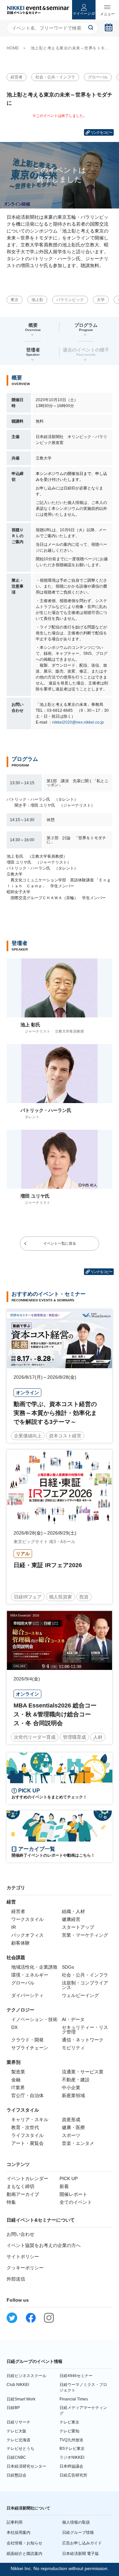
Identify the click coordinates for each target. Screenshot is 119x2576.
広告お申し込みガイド (82, 2543)
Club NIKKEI (18, 2385)
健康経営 (71, 1919)
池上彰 (37, 300)
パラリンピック (70, 300)
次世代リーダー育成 (35, 1737)
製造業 (18, 2072)
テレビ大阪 (17, 2431)
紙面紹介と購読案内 (24, 2554)
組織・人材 (73, 1911)
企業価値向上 (28, 1436)
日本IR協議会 (71, 2466)
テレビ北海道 (19, 2440)
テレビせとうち (20, 2449)
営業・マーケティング (85, 1935)
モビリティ (73, 2048)
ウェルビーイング (80, 1995)
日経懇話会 (17, 2475)
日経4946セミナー (76, 2376)
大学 (101, 300)
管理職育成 (74, 1737)
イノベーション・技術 (34, 2019)
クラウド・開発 (27, 2040)
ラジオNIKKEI (72, 2457)
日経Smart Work (21, 2399)
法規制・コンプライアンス (85, 1985)
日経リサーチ (19, 2422)
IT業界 (18, 2088)
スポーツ (71, 2135)
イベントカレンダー (27, 2178)
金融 (16, 2080)
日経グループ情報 (78, 2533)
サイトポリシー (23, 2257)
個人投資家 (60, 1597)
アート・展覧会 (27, 2143)
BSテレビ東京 (72, 2449)
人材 (98, 1737)
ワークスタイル (27, 1919)
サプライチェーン (30, 2048)
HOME (13, 48)
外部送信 (16, 2279)
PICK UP (69, 2178)
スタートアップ (78, 1927)
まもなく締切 (20, 2186)
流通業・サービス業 (83, 2072)
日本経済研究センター (26, 2466)
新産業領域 (73, 2095)
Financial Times (74, 2399)
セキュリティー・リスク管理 (85, 2030)
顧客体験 (20, 1943)
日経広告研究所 (73, 2475)
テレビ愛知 (69, 2431)
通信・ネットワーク (83, 2040)
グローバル (98, 77)
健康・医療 (73, 2127)
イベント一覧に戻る (60, 1243)
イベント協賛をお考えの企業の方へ (44, 2245)
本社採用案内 (19, 2533)
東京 (15, 300)
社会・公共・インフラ (55, 77)
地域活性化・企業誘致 (34, 1967)
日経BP (13, 2408)
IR (14, 1927)
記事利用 (15, 2522)
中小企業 (71, 2088)
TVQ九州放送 (71, 2440)
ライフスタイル (27, 2135)
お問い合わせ (20, 2234)
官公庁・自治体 (27, 2095)
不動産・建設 (76, 2080)
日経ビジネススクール (26, 2376)
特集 (11, 2202)
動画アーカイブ (23, 2194)
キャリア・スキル (30, 2119)
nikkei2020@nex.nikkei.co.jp (78, 722)
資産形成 (71, 2119)
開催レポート (73, 2194)
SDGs (68, 1967)
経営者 (17, 77)
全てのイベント (76, 2202)
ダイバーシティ (27, 1995)
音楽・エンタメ (78, 2143)
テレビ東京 (69, 2422)
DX (14, 2027)
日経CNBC (16, 2457)
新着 (64, 2186)
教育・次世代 (25, 2127)
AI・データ (73, 2019)
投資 (84, 1597)
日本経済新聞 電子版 (80, 2554)
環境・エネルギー (30, 1975)
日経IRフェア (28, 1597)
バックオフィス (27, 1935)
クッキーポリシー (25, 2268)
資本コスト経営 (65, 1436)
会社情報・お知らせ (24, 2543)
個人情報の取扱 (76, 2522)
